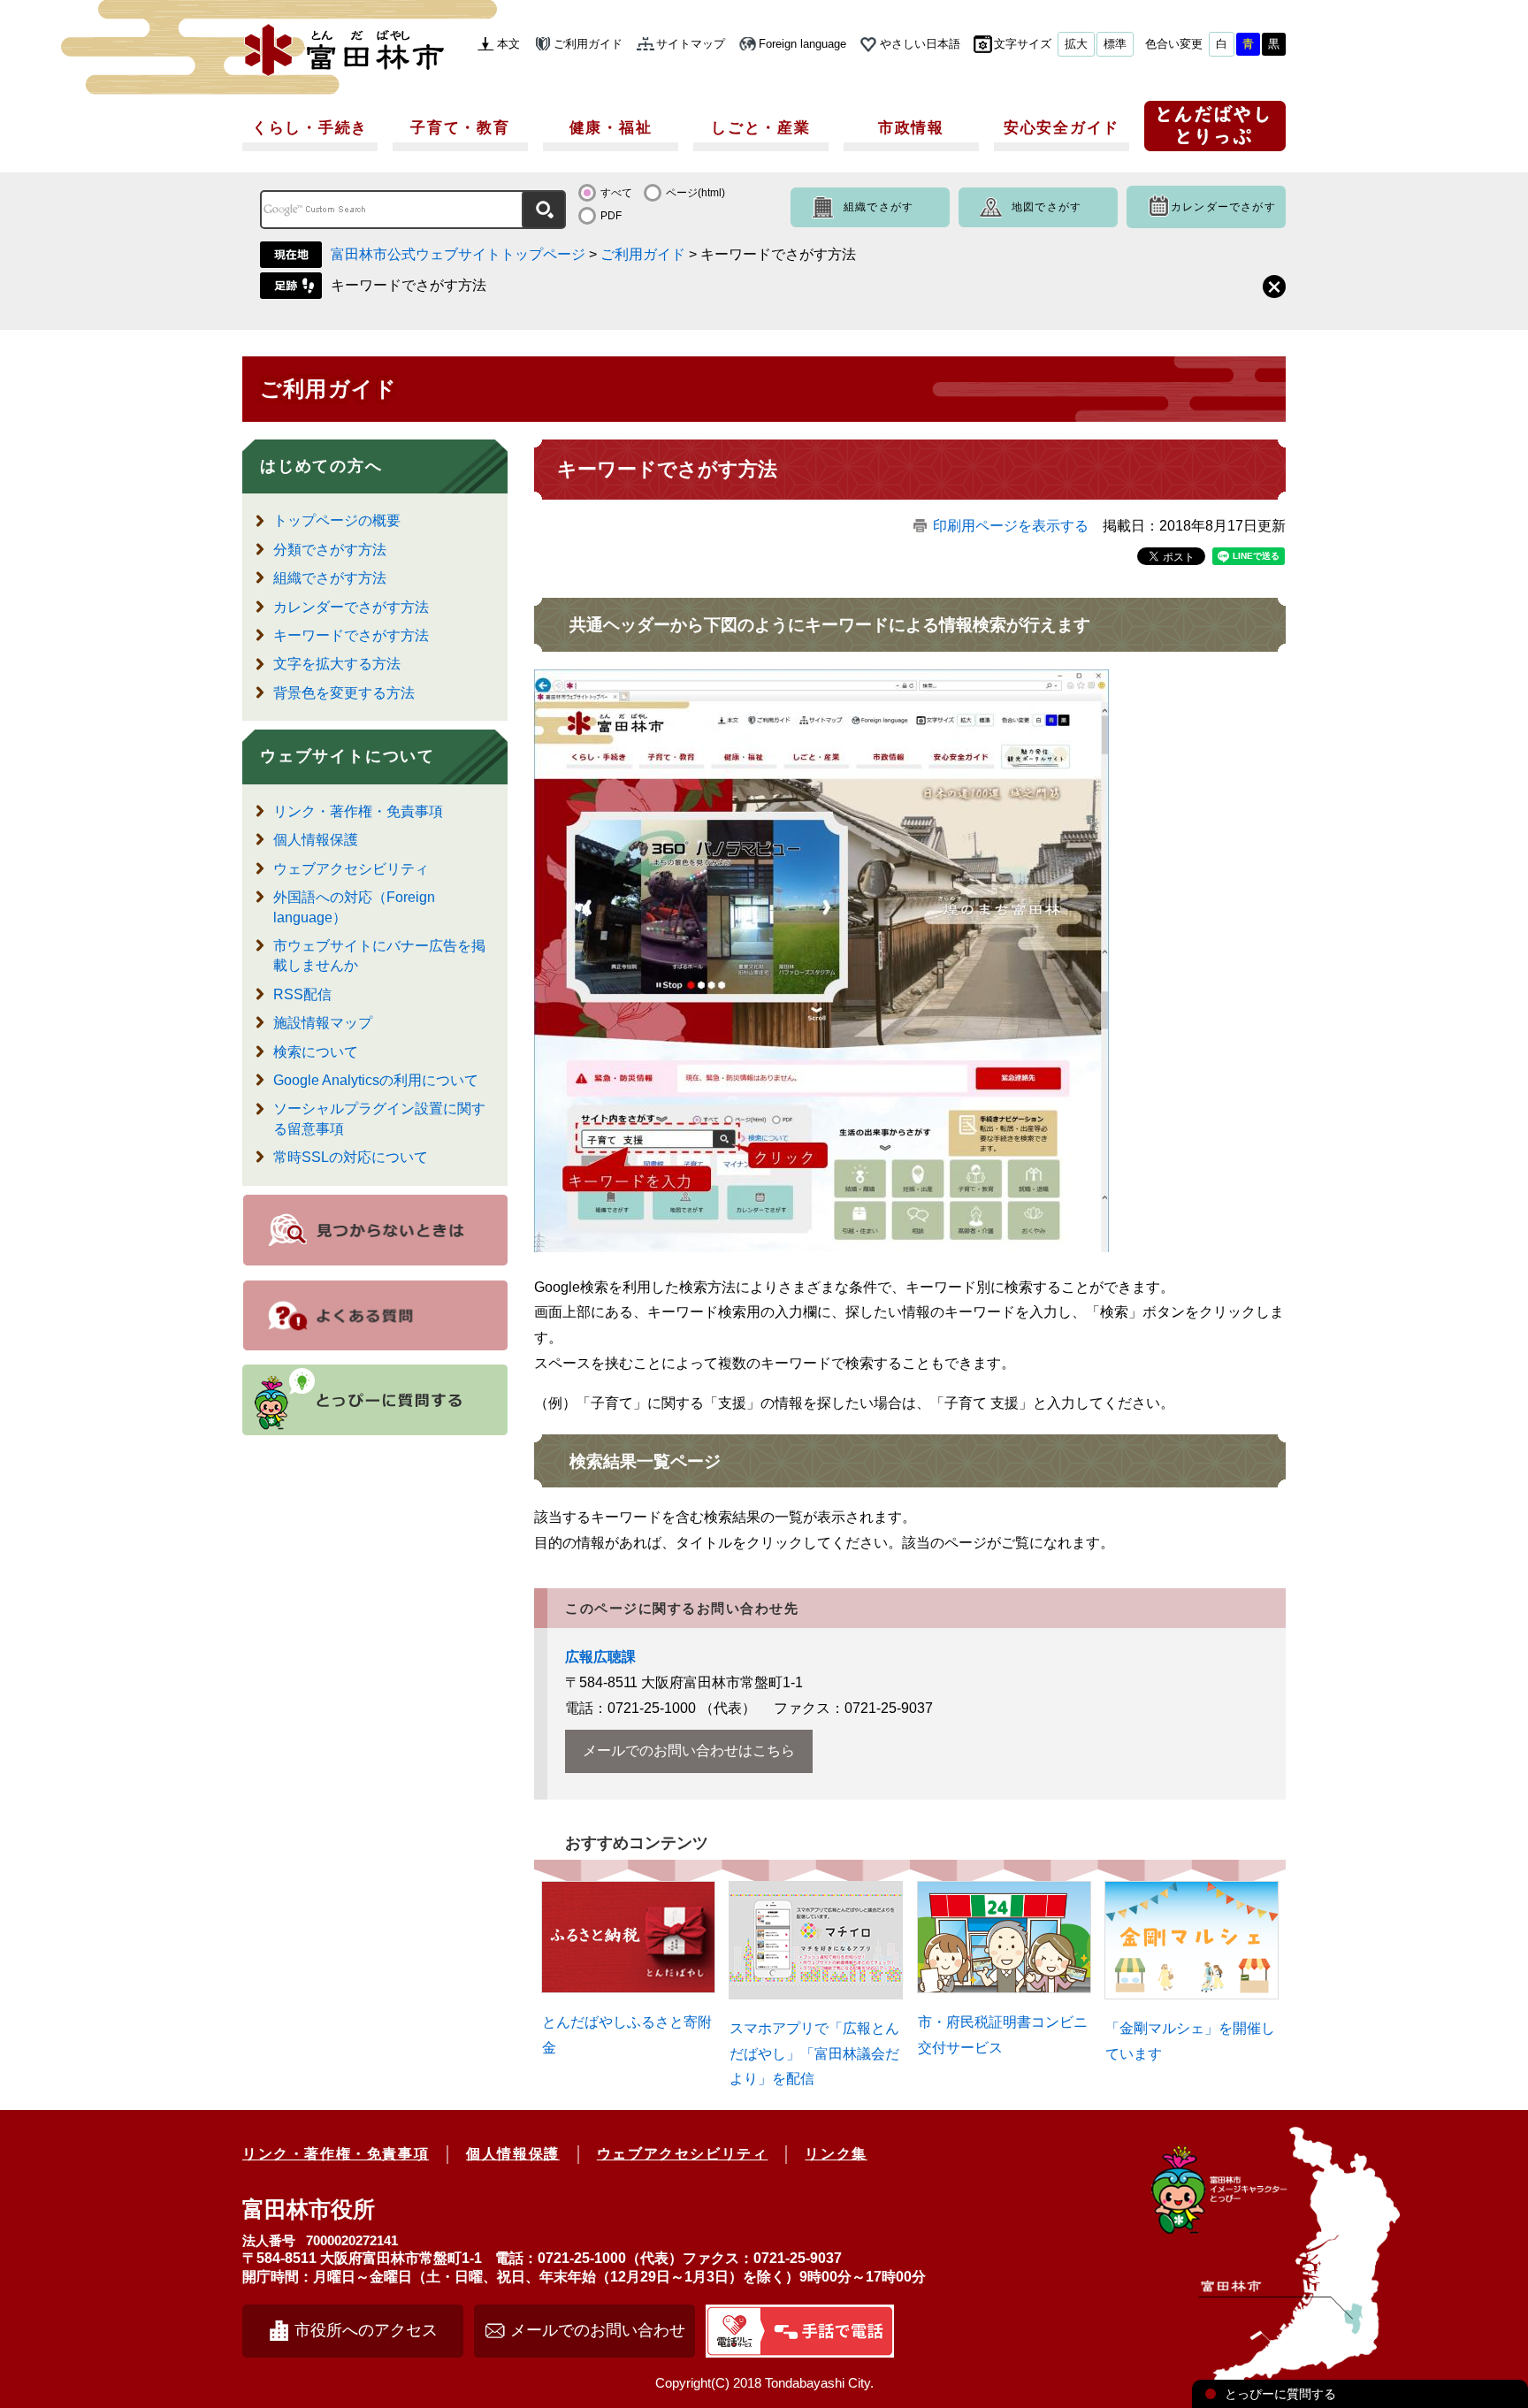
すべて (616, 193)
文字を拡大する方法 (337, 664)
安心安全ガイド (1062, 128)
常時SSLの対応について (351, 1157)
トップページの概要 (337, 520)
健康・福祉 (611, 128)
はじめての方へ (321, 466)
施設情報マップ (323, 1023)
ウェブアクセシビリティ (351, 869)
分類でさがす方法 (330, 550)
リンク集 (836, 2154)
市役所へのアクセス (366, 2330)
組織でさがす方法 (330, 578)
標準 (1115, 44)
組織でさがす (879, 207)
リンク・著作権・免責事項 (358, 811)
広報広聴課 (600, 1657)
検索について (316, 1052)
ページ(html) (695, 193)
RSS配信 (302, 994)
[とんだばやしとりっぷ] (1215, 132)
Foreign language (802, 44)
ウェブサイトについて (348, 756)
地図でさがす (1047, 207)
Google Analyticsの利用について (376, 1080)
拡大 (1076, 44)
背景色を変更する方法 (344, 693)
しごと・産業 (760, 128)
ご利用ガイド (588, 44)
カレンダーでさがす (1223, 207)
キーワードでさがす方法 (409, 285)
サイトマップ (691, 44)
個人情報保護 (316, 840)
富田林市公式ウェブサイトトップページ (458, 254)
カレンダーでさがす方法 (351, 607)
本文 (508, 44)
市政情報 (911, 128)
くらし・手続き (310, 128)
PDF (611, 216)
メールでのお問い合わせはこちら (689, 1751)
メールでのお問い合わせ (598, 2330)
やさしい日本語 (920, 44)
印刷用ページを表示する (1011, 526)
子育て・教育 (460, 128)
